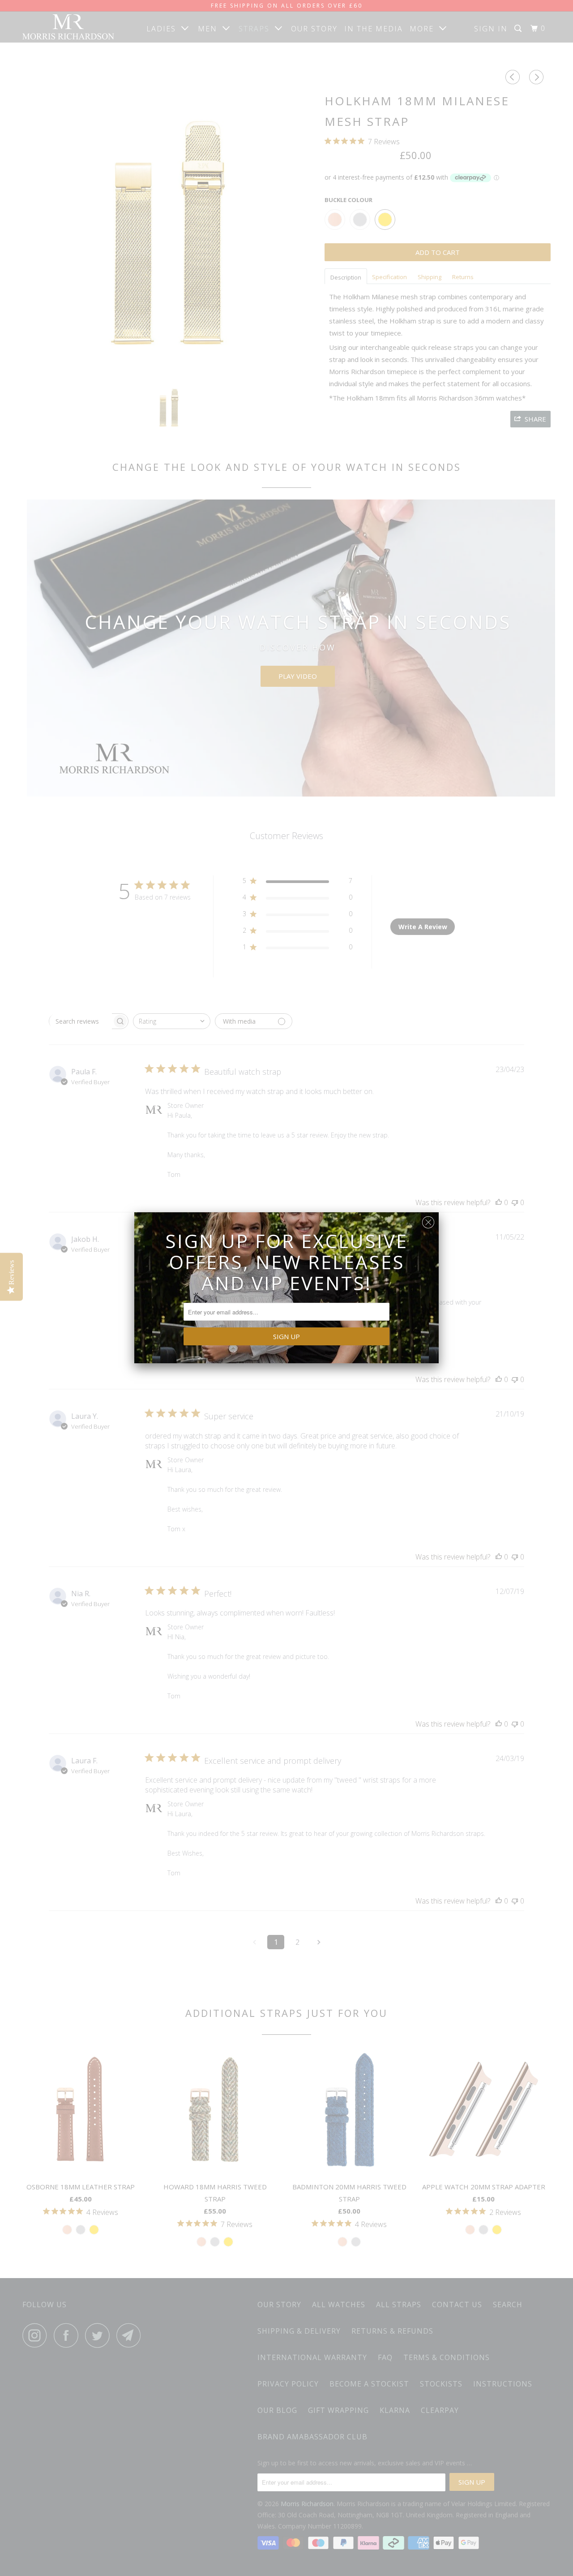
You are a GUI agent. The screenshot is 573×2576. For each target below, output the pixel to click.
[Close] (428, 1220)
